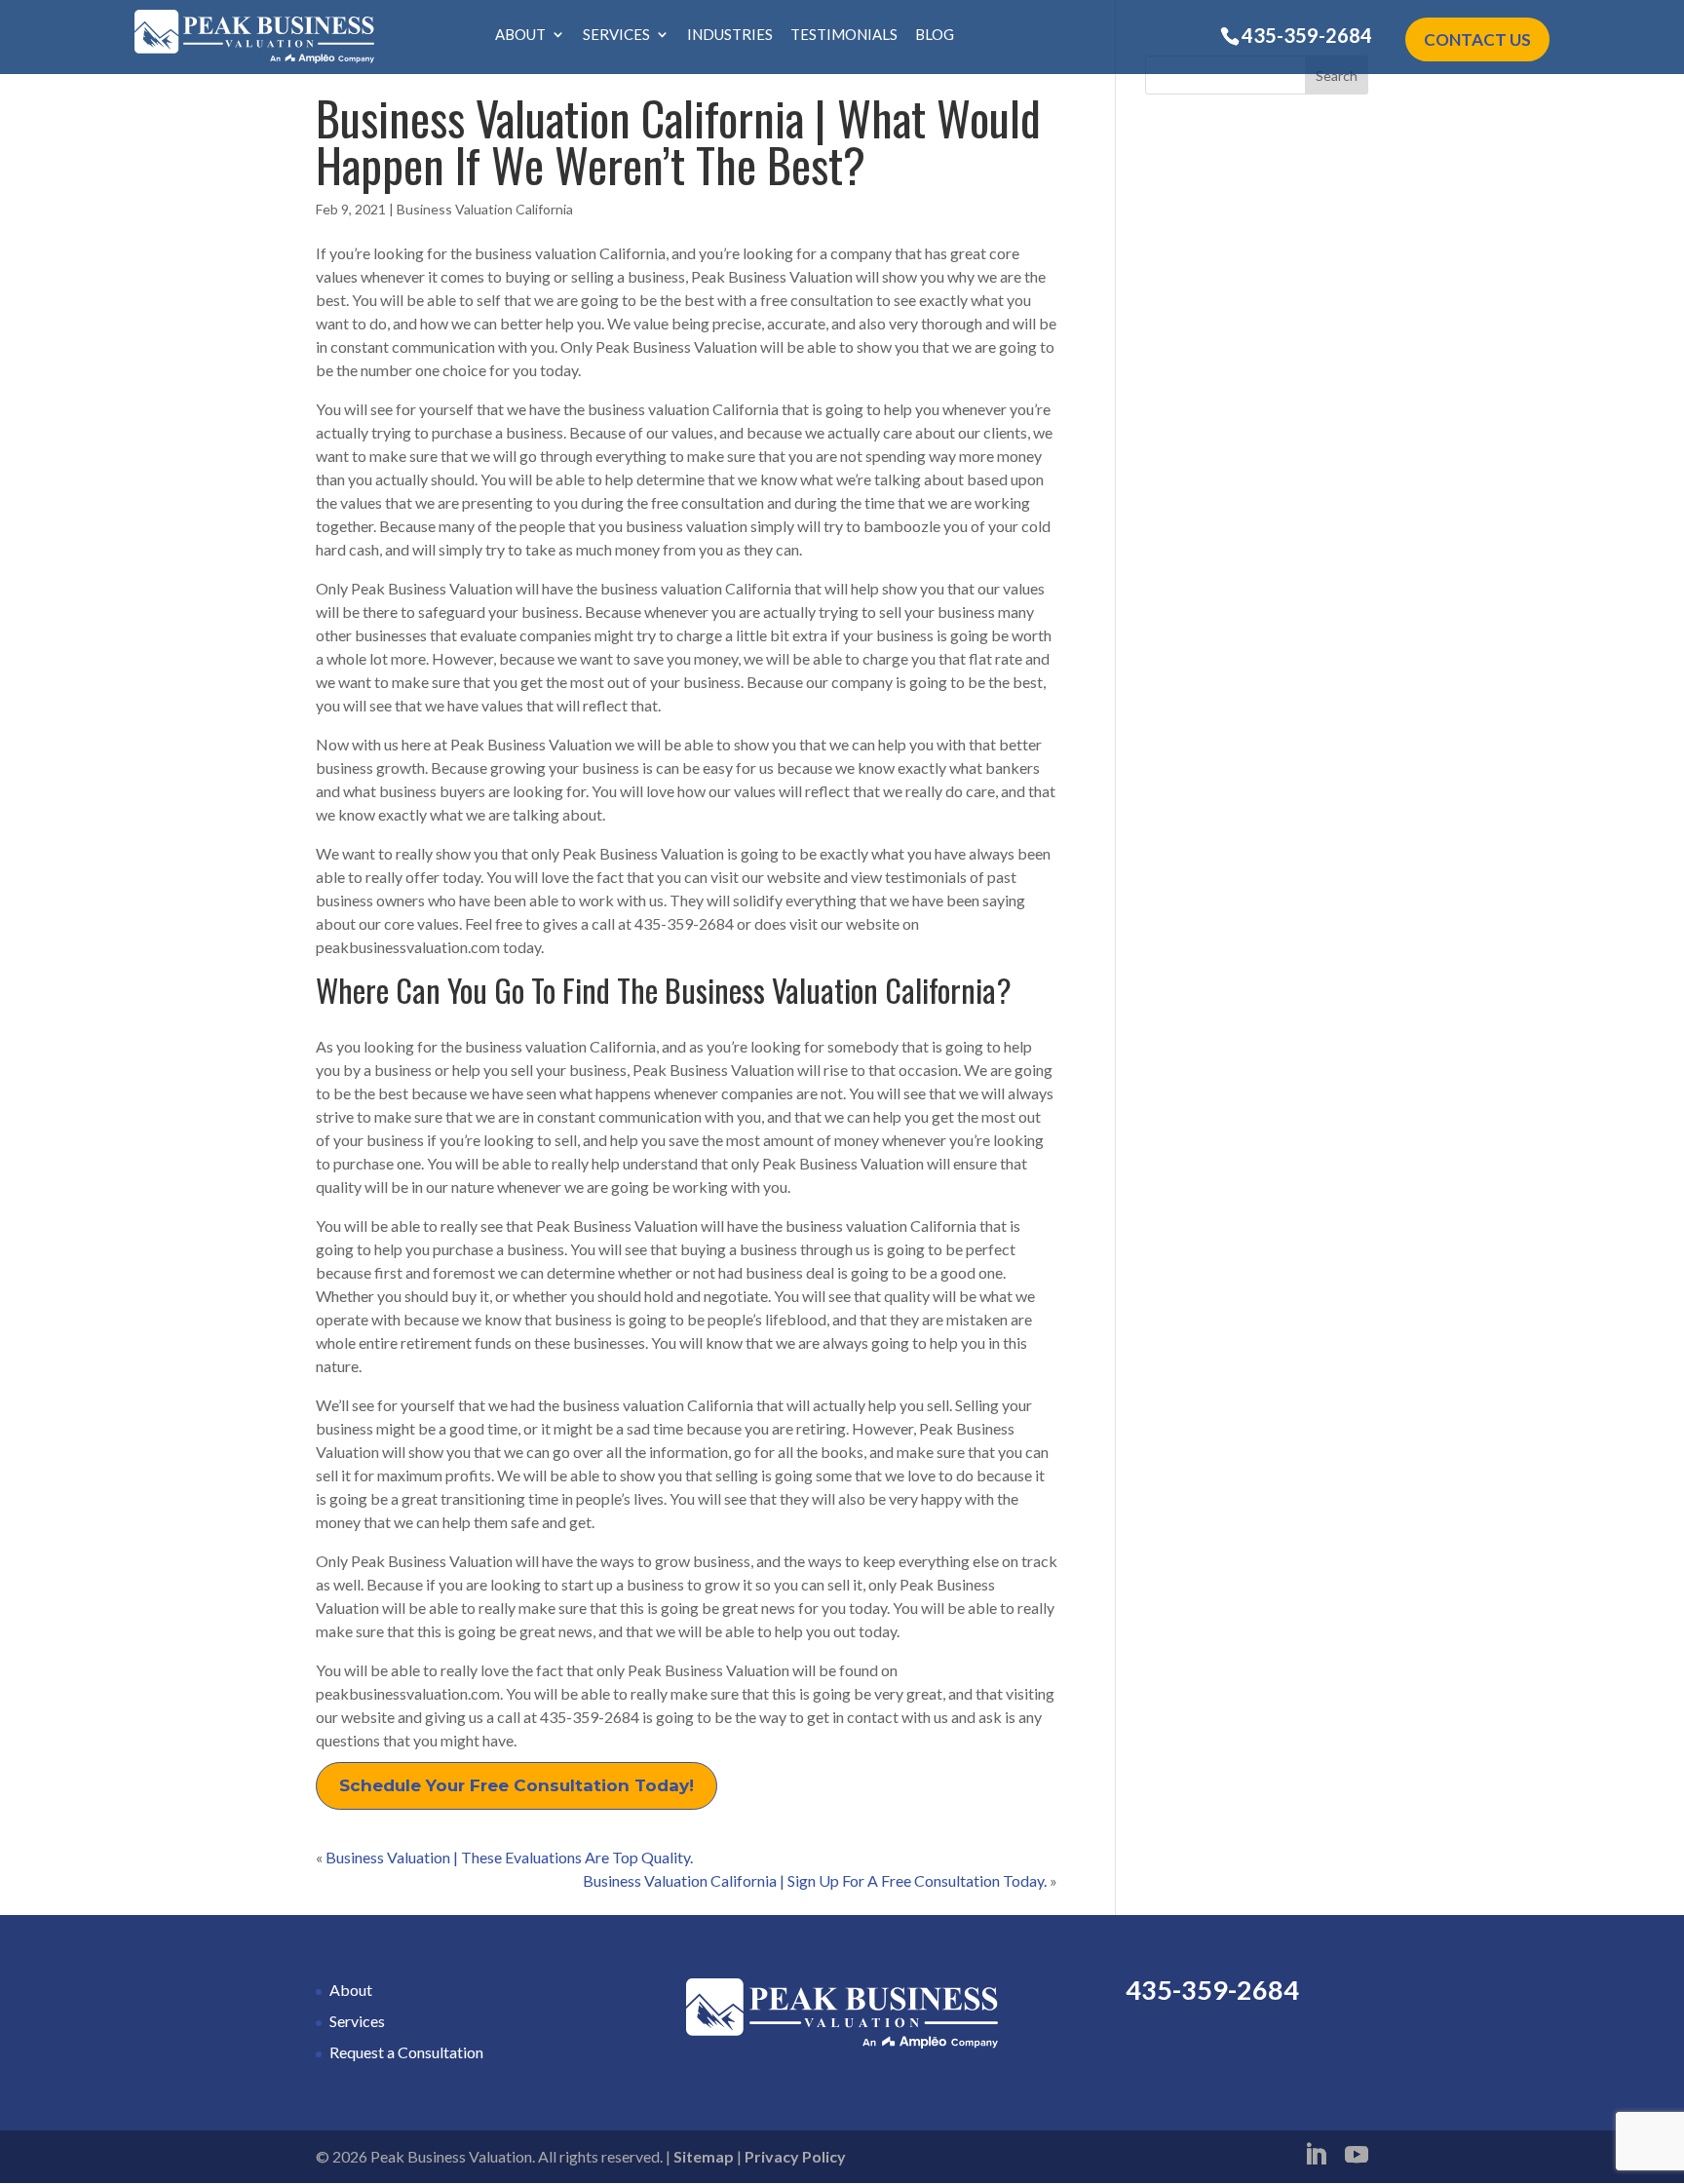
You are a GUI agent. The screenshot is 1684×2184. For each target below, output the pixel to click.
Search (1337, 76)
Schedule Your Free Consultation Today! (517, 1785)
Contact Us (1477, 39)
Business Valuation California (485, 209)
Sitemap (704, 2156)
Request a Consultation (406, 2052)
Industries (730, 35)
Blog (935, 35)
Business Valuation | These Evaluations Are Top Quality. (509, 1857)
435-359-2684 (1307, 35)
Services (616, 35)
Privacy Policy (795, 2156)
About (520, 35)
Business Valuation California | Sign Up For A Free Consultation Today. (815, 1880)
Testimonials (844, 35)
